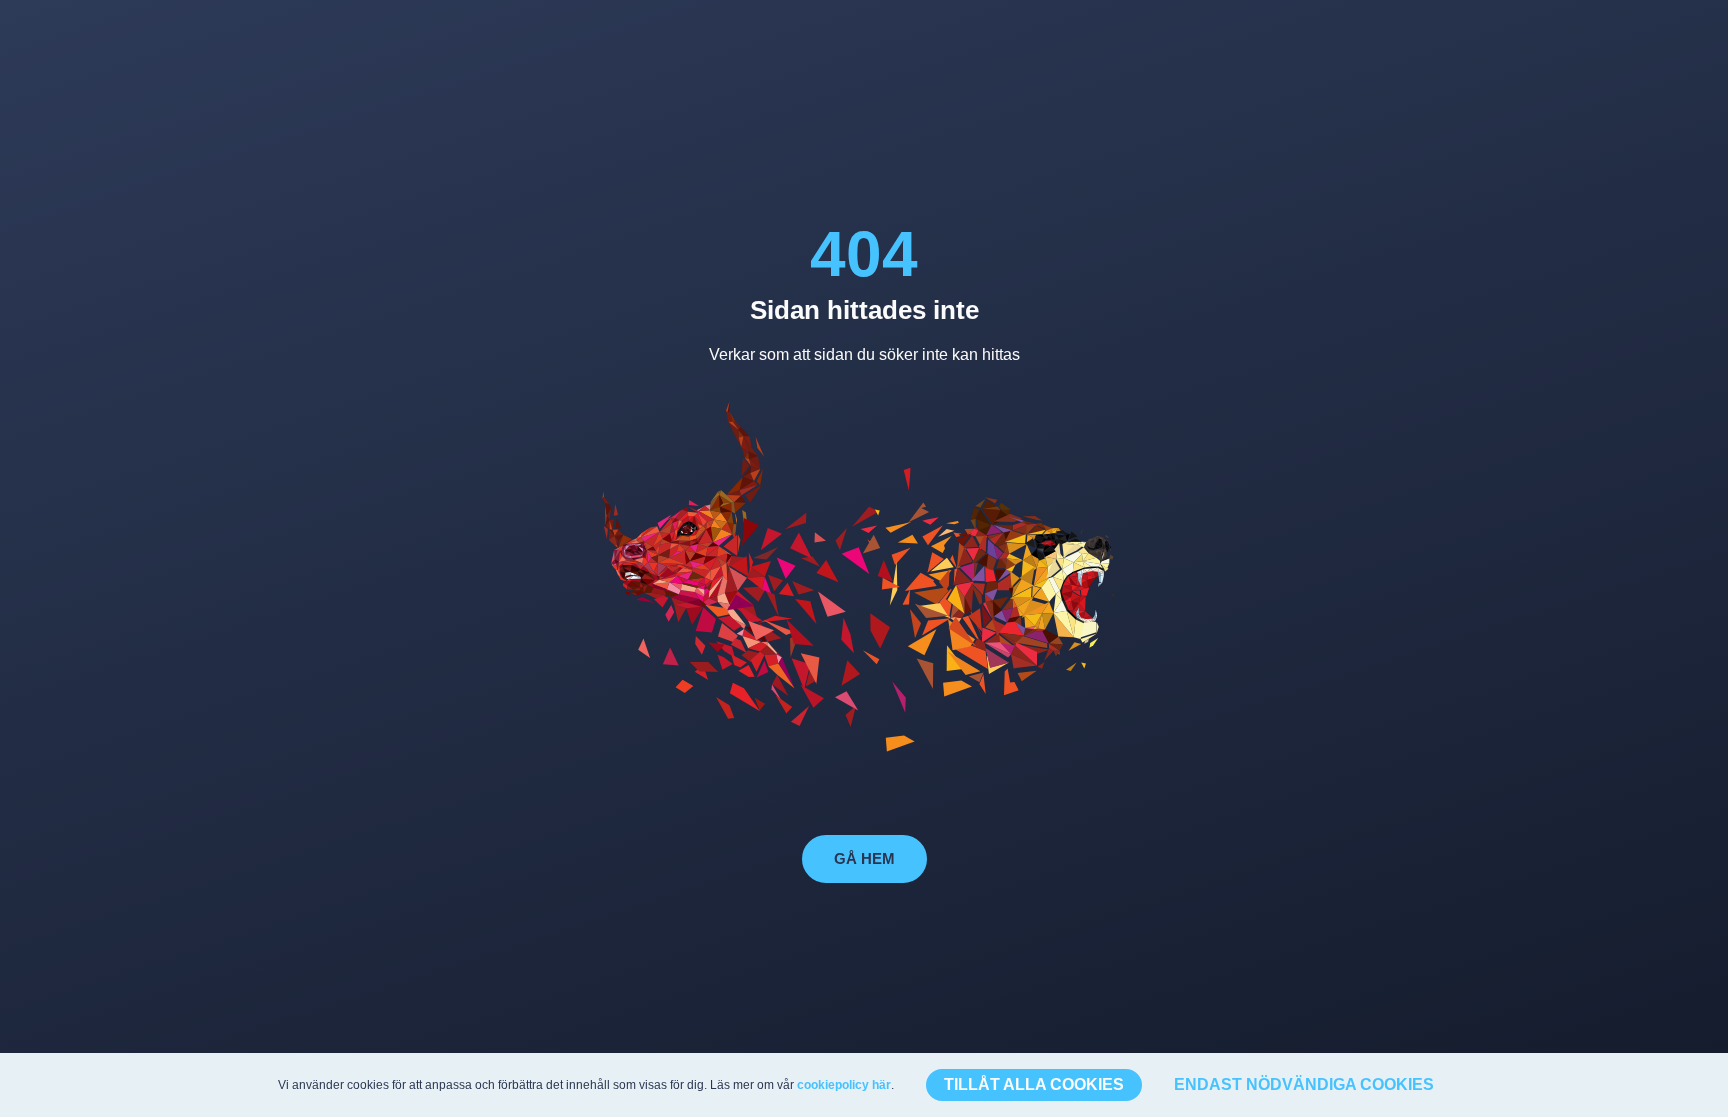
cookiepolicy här (844, 1085)
